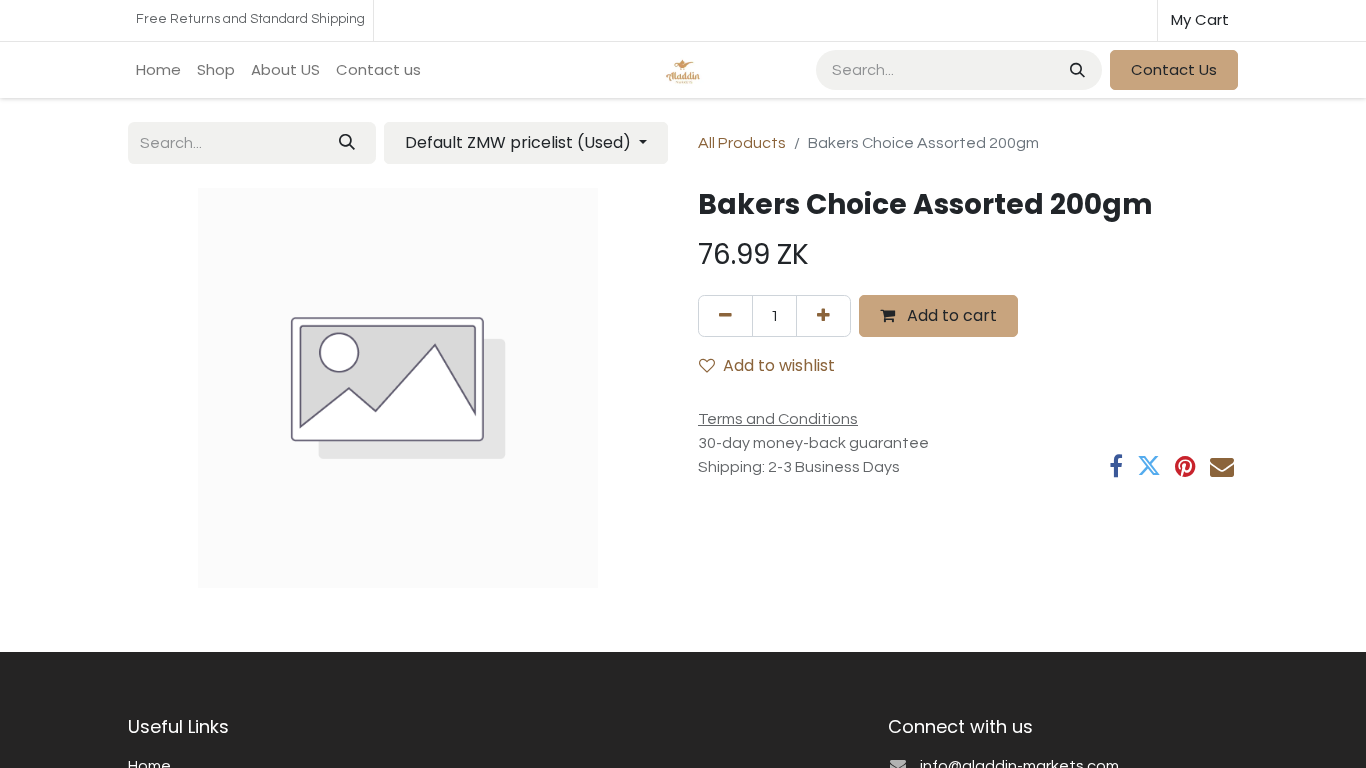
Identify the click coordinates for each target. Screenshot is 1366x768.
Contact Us (1174, 69)
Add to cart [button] (950, 315)
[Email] (1222, 466)
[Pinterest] (1185, 466)
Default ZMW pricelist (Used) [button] (520, 142)
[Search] (1075, 70)
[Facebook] (1116, 466)
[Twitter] (1149, 466)
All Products (742, 143)
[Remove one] (725, 316)
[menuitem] (158, 70)
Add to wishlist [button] (779, 365)
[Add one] (823, 316)
